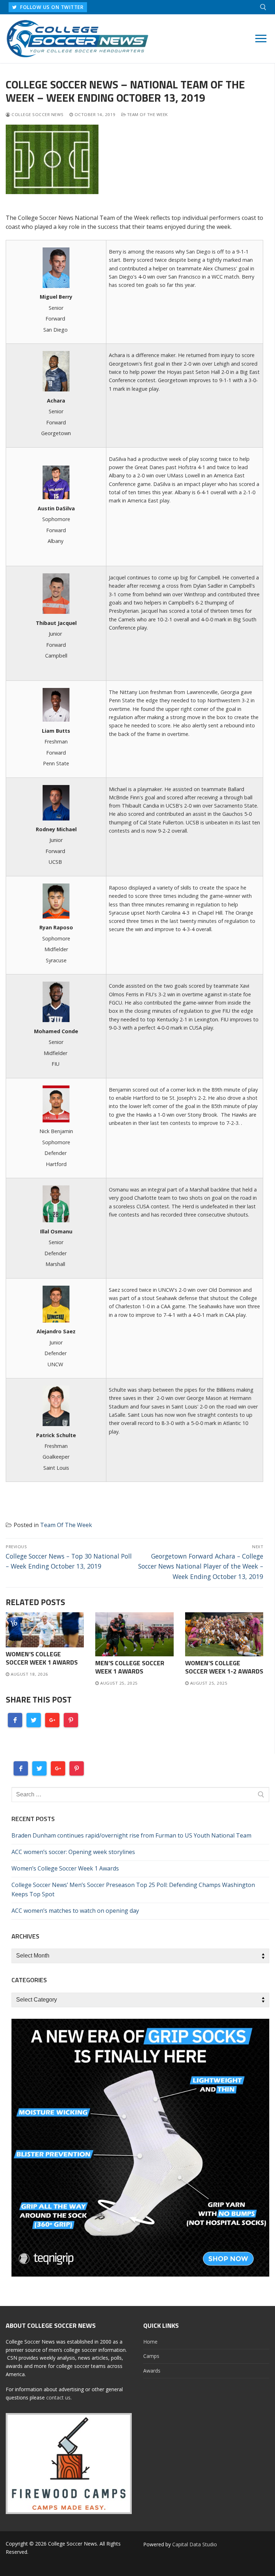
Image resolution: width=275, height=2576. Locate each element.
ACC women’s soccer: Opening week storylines (73, 1852)
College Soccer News (37, 114)
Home (150, 2342)
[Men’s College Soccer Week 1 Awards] (134, 1634)
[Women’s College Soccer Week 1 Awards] (45, 1630)
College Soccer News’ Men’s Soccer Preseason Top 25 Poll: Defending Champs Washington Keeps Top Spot (133, 1889)
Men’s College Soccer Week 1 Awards (130, 1667)
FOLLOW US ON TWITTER (51, 7)
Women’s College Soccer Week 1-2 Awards (224, 1667)
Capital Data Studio (195, 2544)
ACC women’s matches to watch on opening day (75, 1911)
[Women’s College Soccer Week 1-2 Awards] (224, 1634)
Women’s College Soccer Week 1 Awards (42, 1658)
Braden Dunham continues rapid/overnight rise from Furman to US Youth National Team (131, 1835)
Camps (151, 2356)
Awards (152, 2371)
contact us (58, 2397)
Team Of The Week (147, 114)
